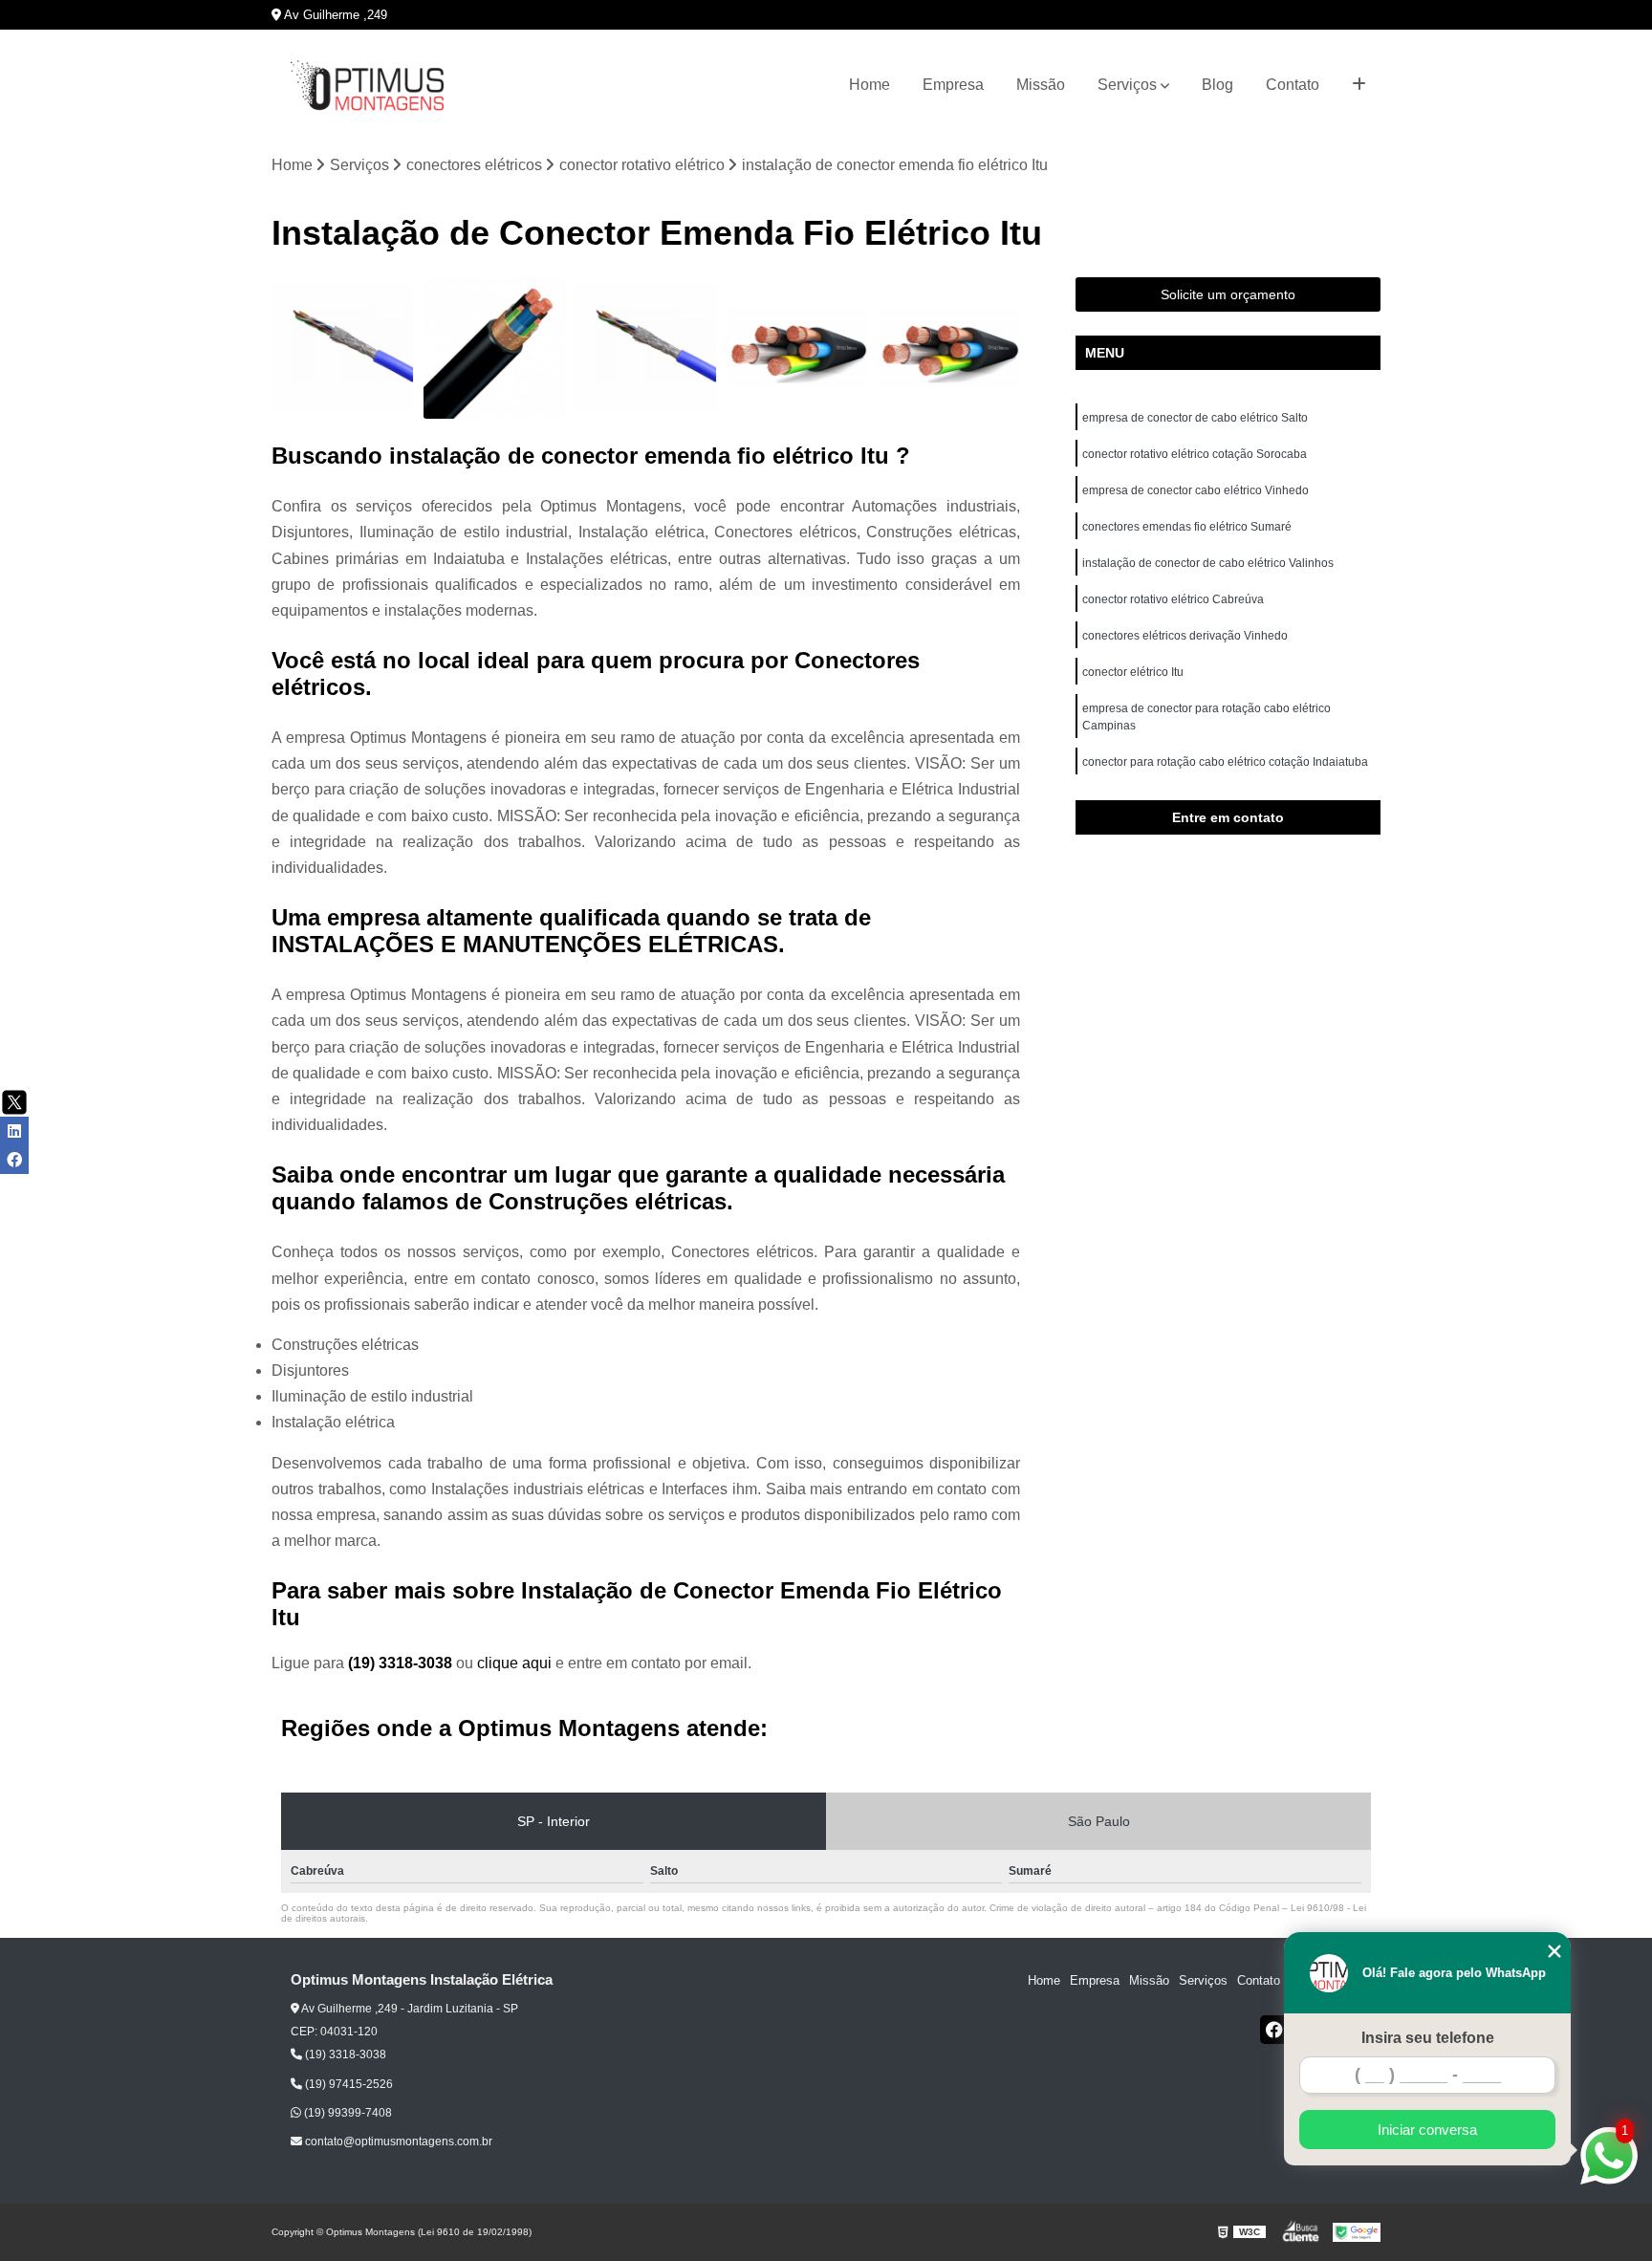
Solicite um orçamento (1228, 294)
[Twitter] (14, 1102)
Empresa (953, 85)
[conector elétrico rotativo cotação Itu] (949, 348)
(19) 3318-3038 (402, 1663)
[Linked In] (14, 1131)
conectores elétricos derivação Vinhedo (1186, 636)
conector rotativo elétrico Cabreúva (1173, 599)
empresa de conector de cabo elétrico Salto (1195, 418)
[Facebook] (1274, 2030)
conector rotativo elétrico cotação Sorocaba (1195, 454)
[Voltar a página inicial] (367, 86)
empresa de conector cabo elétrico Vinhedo (1197, 490)
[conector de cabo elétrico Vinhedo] (343, 348)
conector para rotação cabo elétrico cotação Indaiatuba (1227, 762)
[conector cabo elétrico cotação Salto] (646, 348)
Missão (1041, 85)
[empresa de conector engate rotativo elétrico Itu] (798, 348)
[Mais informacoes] (1359, 85)
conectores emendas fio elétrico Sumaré (1187, 527)
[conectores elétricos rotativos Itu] (495, 348)
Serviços (1127, 85)
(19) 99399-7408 (347, 2113)
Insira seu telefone (1428, 2038)
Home (869, 85)
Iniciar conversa (1427, 2130)
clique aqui (514, 1663)
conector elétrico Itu (1134, 672)
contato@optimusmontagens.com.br (397, 2141)
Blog (1217, 85)
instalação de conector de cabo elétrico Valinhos (1209, 563)
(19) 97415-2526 (348, 2084)
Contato (1293, 85)
